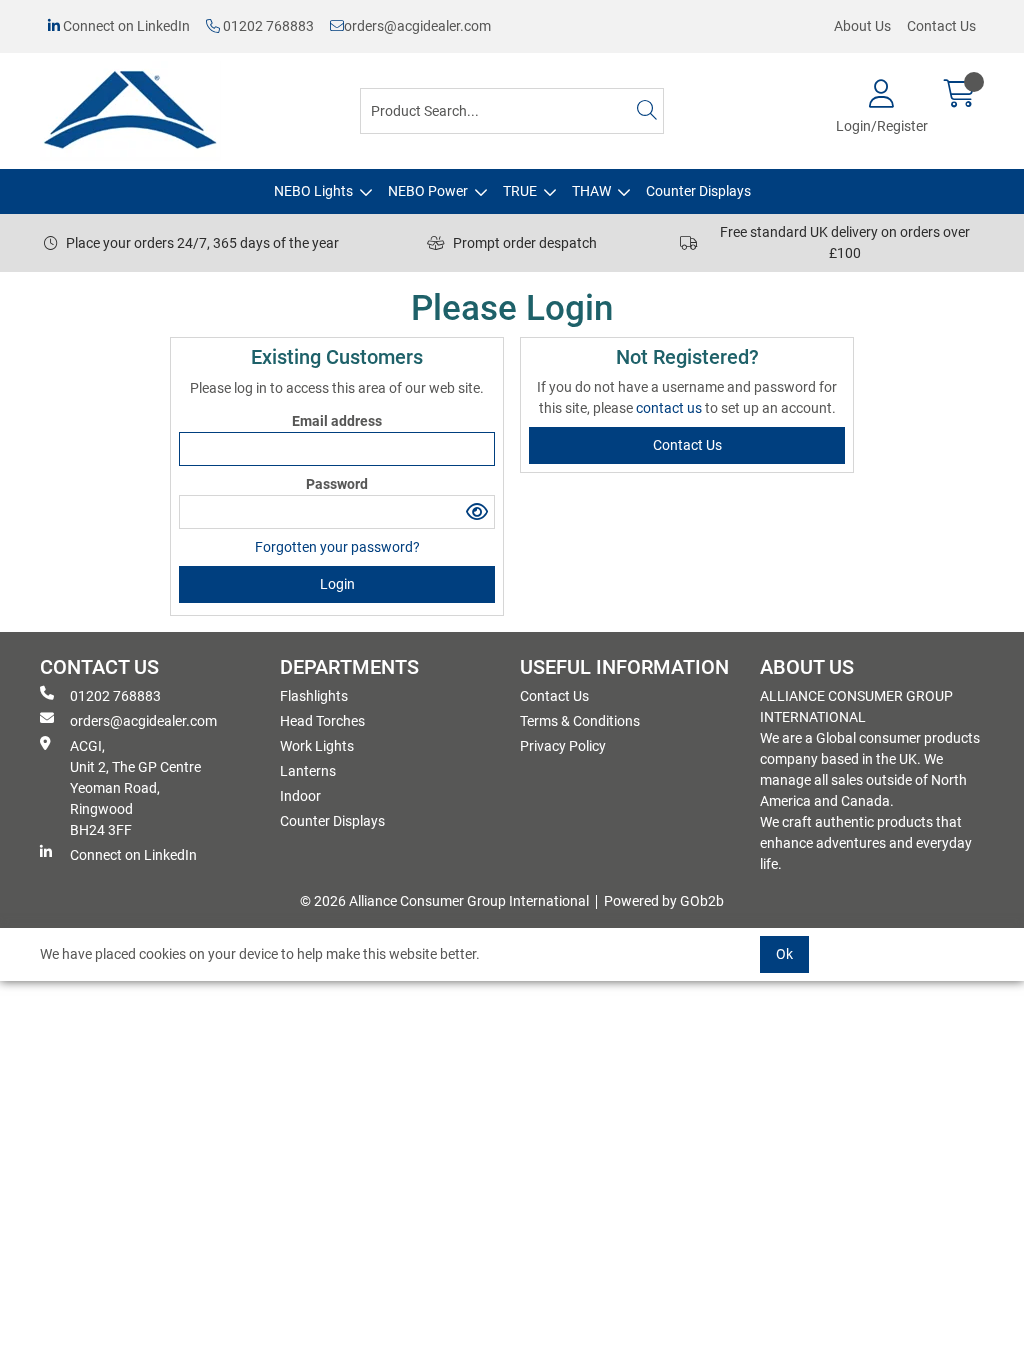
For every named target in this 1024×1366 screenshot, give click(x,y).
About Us (862, 26)
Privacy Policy (563, 746)
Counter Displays (698, 191)
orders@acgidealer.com (417, 26)
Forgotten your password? (337, 547)
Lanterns (308, 771)
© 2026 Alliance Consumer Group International (444, 901)
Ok (784, 954)
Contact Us (941, 26)
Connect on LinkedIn (125, 26)
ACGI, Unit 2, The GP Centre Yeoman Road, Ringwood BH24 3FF (135, 788)
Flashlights (314, 696)
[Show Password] (477, 512)
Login (337, 584)
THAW (591, 191)
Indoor (300, 796)
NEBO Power (428, 191)
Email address (337, 421)
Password (337, 484)
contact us (670, 408)
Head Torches (322, 721)
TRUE (520, 191)
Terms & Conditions (580, 721)
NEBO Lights (313, 191)
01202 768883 (267, 26)
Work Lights (317, 746)
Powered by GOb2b (664, 901)
